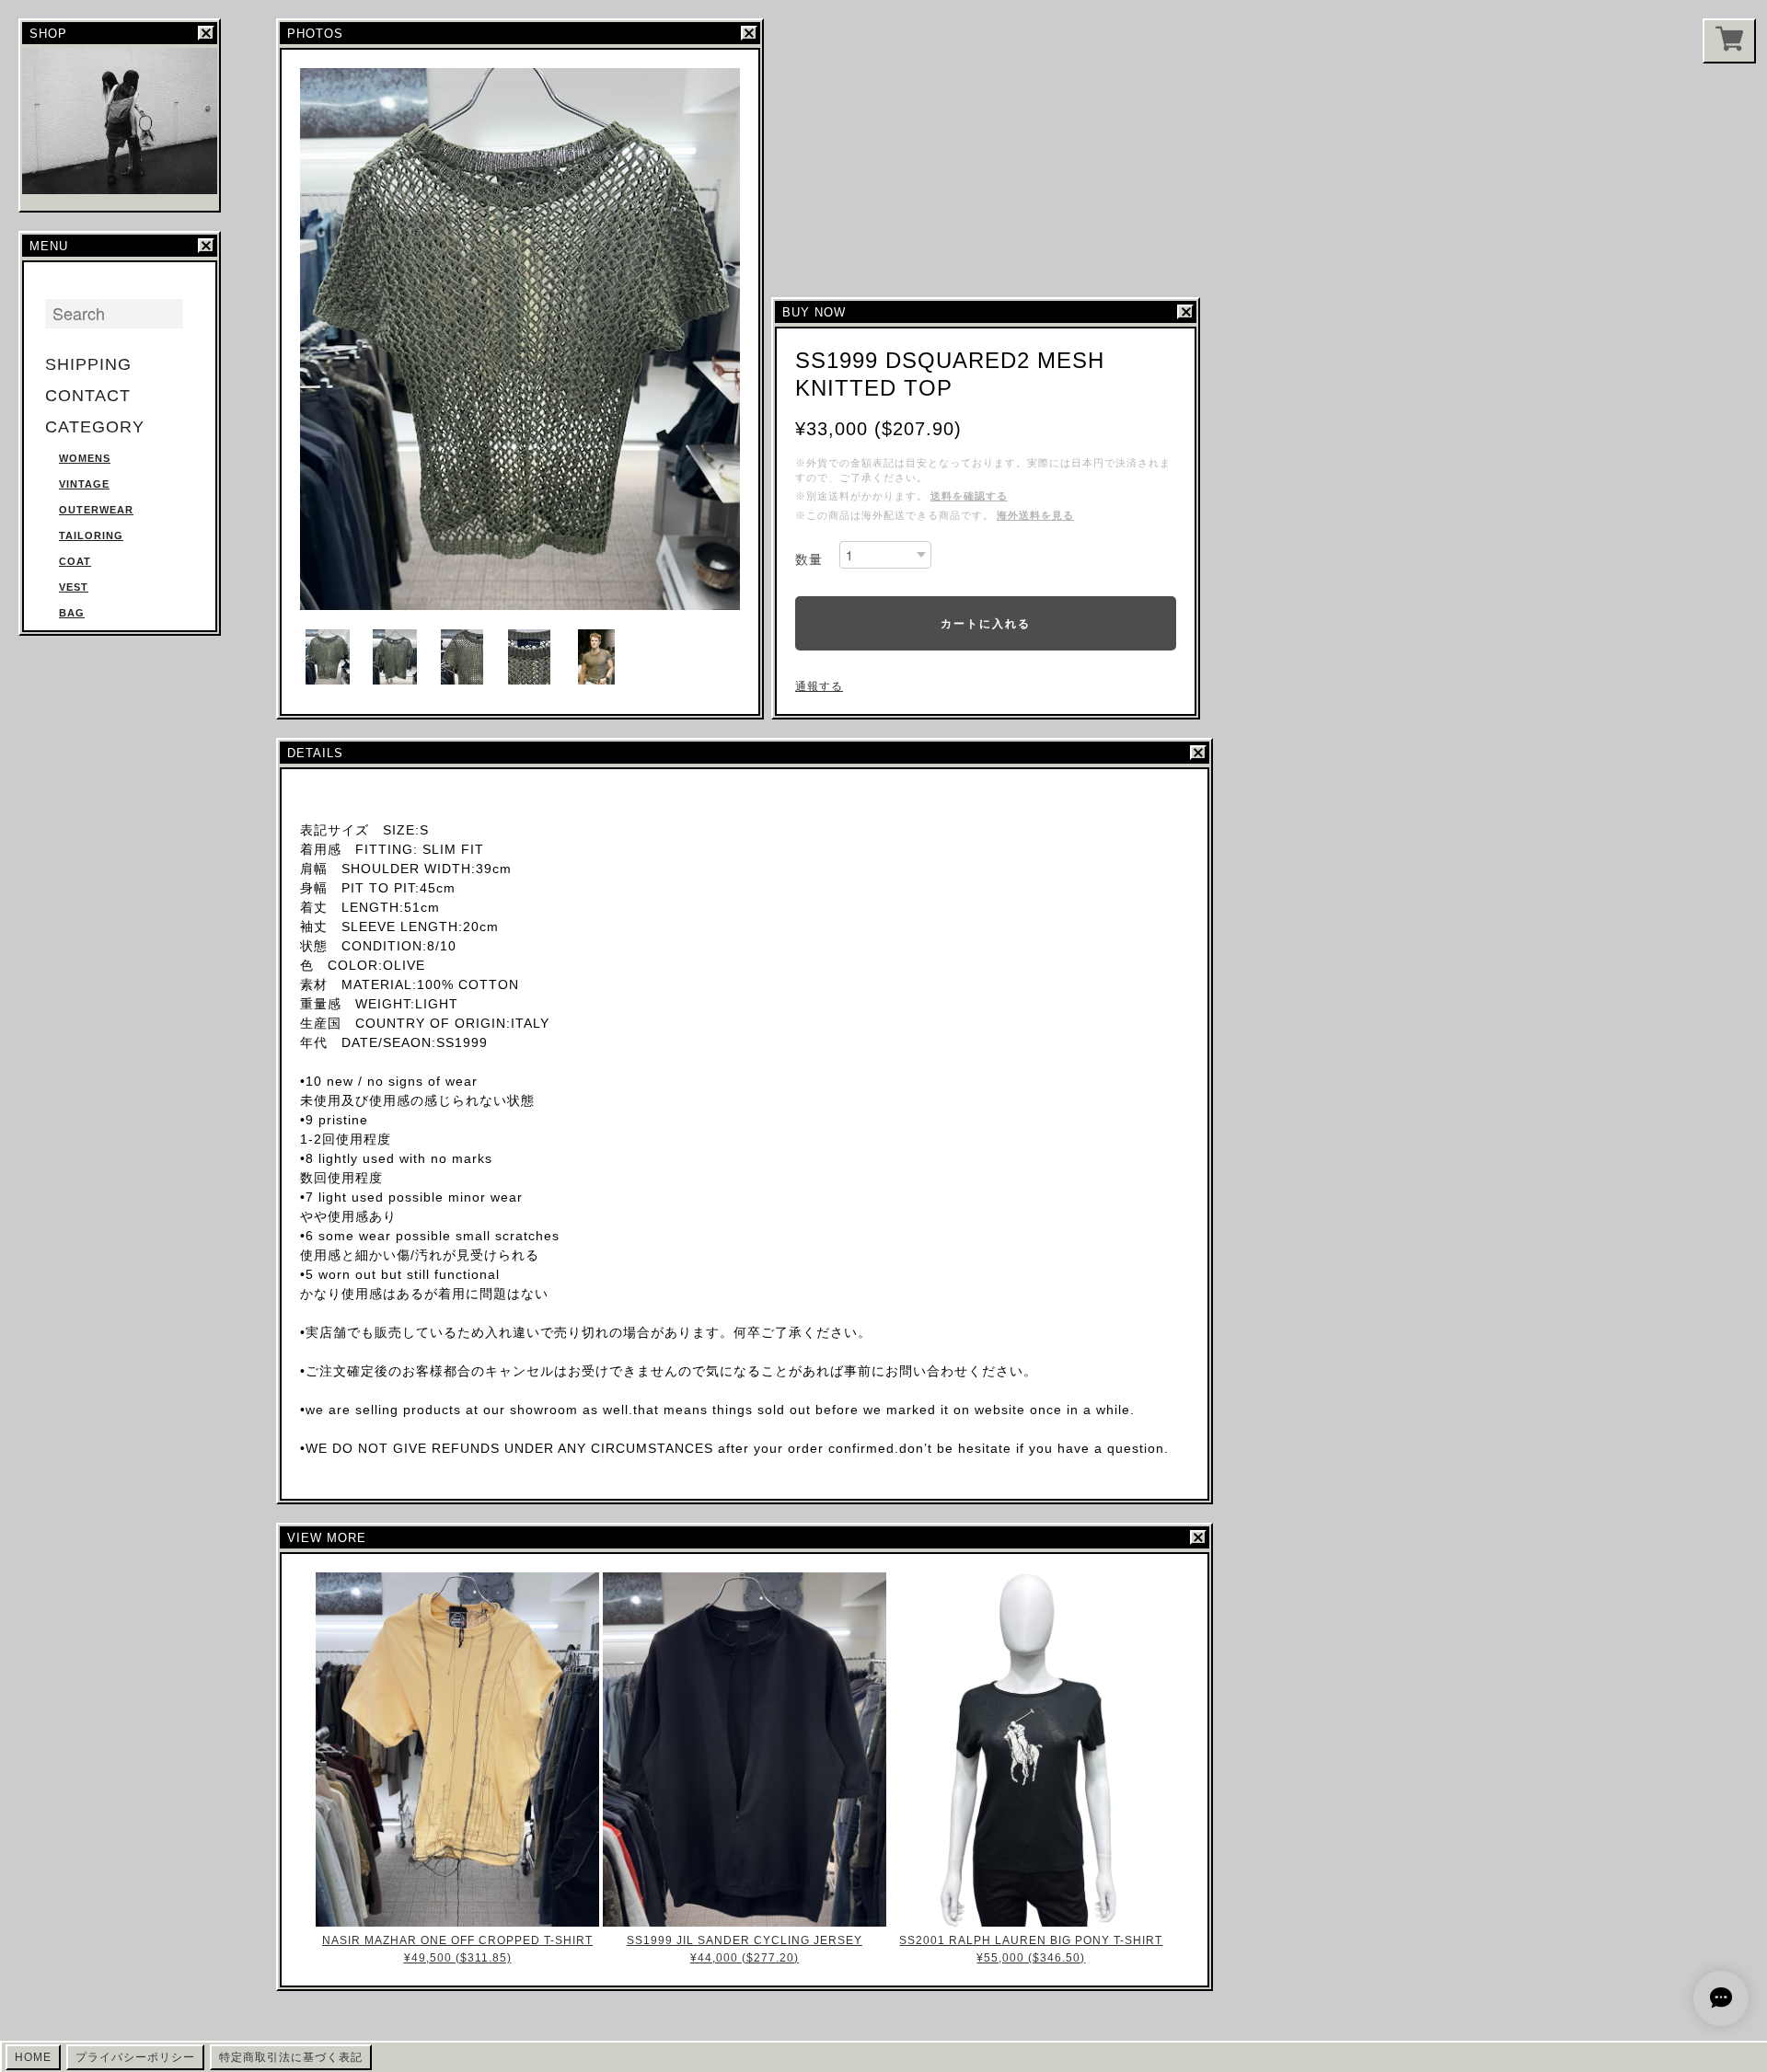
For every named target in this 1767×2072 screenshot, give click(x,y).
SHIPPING (88, 364)
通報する (819, 686)
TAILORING (91, 535)
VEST (74, 587)
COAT (75, 561)
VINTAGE (84, 484)
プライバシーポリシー (135, 2057)
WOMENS (85, 458)
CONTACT (88, 396)
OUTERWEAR (96, 510)
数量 (809, 559)
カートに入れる (986, 623)
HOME (33, 2057)
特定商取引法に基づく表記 (291, 2057)
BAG (72, 613)
